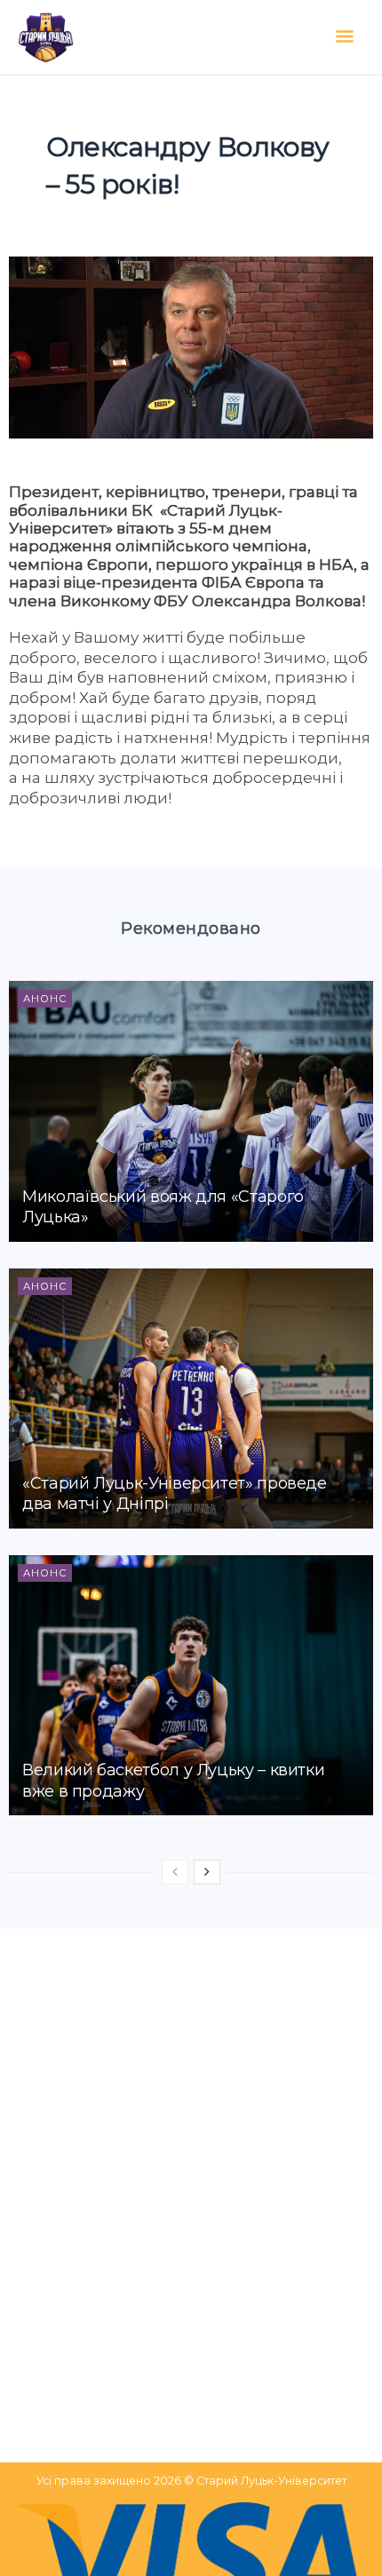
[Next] (207, 1872)
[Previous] (175, 1872)
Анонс (45, 999)
